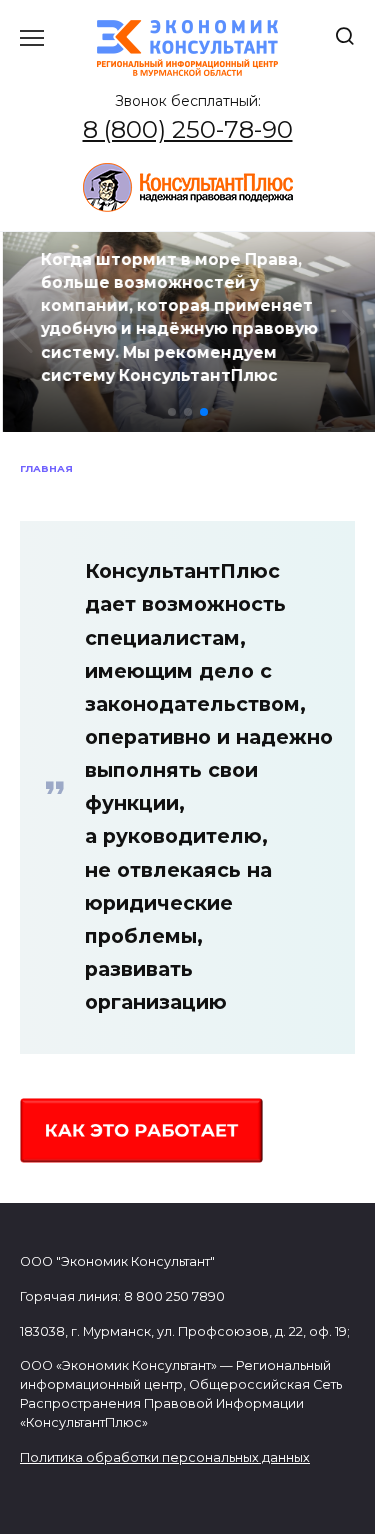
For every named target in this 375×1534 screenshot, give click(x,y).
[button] (172, 412)
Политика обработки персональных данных (165, 1457)
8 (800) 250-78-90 (188, 129)
